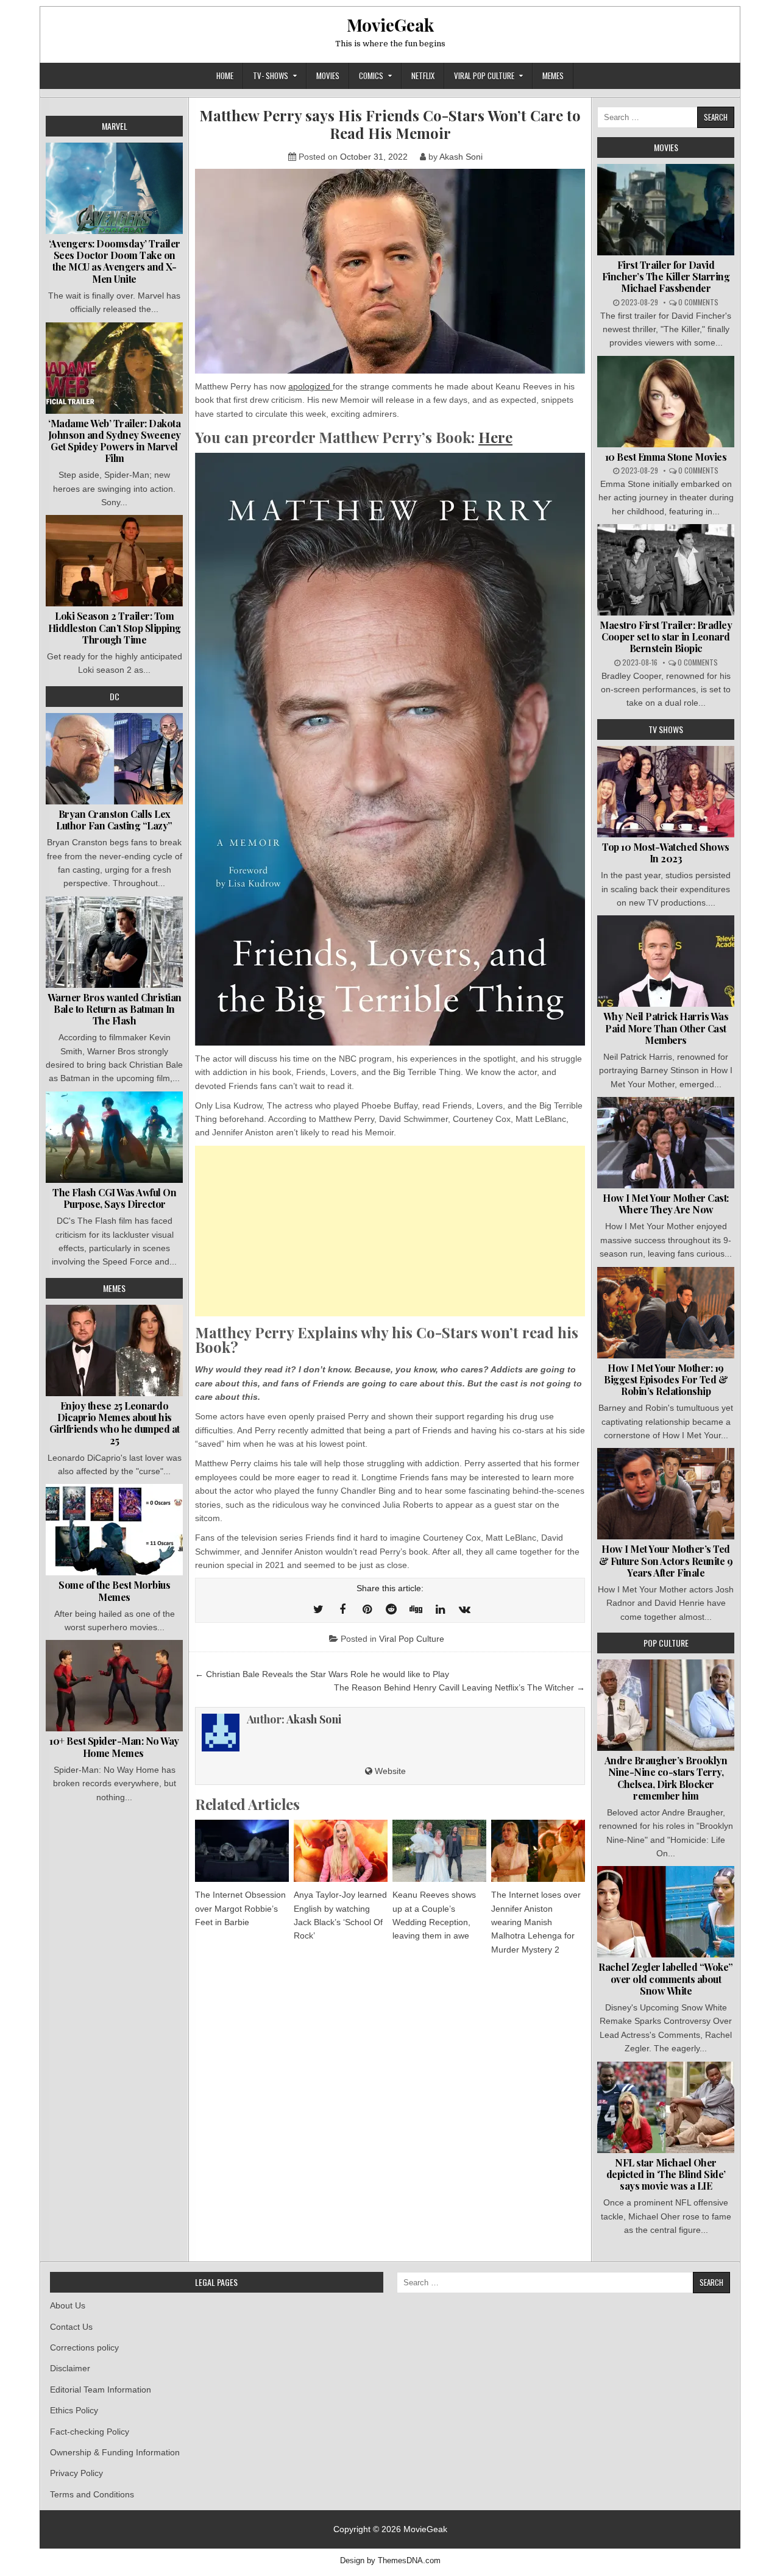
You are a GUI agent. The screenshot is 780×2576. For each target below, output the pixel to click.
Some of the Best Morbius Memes (114, 1591)
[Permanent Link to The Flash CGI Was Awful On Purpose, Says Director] (114, 1137)
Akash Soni (461, 157)
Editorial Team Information (101, 2390)
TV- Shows (271, 76)
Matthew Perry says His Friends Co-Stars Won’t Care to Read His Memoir (390, 124)
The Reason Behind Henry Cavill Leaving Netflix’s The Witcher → (459, 1687)
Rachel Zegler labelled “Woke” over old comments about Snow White (666, 1978)
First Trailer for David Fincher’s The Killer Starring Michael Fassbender (666, 276)
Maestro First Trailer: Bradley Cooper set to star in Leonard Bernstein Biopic (666, 637)
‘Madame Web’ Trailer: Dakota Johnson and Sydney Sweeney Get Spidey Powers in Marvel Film (115, 441)
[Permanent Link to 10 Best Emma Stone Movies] (666, 402)
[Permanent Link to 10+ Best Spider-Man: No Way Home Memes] (114, 1686)
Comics (371, 76)
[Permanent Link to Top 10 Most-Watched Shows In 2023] (666, 792)
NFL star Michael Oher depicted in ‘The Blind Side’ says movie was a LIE (666, 2174)
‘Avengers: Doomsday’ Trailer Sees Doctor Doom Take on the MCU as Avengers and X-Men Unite (115, 261)
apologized (310, 386)
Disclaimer (70, 2368)
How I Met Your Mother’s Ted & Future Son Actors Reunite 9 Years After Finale (666, 1560)
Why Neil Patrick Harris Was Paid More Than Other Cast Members (666, 1028)
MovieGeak (390, 25)
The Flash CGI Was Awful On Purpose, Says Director (114, 1198)
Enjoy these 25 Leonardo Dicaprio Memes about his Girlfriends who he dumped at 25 (115, 1423)
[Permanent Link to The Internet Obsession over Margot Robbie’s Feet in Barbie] (242, 1851)
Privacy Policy (76, 2473)
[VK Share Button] (464, 1609)
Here (495, 437)
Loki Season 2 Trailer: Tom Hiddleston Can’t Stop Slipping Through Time (115, 627)
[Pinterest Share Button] (367, 1609)
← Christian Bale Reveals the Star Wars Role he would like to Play (322, 1674)
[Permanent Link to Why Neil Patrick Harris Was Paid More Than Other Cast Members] (666, 961)
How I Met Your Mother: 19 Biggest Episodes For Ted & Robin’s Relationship (666, 1379)
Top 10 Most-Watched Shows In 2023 (666, 853)
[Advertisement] (390, 1231)
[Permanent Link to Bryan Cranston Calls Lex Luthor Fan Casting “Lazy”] (114, 759)
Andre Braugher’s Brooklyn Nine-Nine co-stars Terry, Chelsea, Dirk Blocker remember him (666, 1778)
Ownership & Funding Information (115, 2452)
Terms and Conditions (92, 2494)
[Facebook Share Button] (342, 1609)
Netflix (423, 76)
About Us (68, 2305)
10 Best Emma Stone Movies (666, 457)
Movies (328, 76)
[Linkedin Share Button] (440, 1609)
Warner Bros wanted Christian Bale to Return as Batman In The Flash (115, 1009)
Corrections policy (84, 2347)
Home (225, 76)
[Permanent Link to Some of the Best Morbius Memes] (114, 1530)
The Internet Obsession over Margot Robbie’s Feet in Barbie (240, 1908)
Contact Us (71, 2327)
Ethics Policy (74, 2410)
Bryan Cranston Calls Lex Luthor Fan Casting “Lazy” (114, 820)
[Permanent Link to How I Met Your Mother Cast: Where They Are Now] (666, 1143)
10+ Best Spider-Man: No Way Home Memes (114, 1747)
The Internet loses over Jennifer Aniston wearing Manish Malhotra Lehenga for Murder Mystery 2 (536, 1922)
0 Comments (698, 302)
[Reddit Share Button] (391, 1609)
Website (389, 1771)
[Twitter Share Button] (318, 1609)
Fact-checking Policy (90, 2432)
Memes (553, 76)
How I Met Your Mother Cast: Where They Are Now (666, 1204)
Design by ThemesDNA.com (390, 2561)
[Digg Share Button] (416, 1609)
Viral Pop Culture (484, 76)
